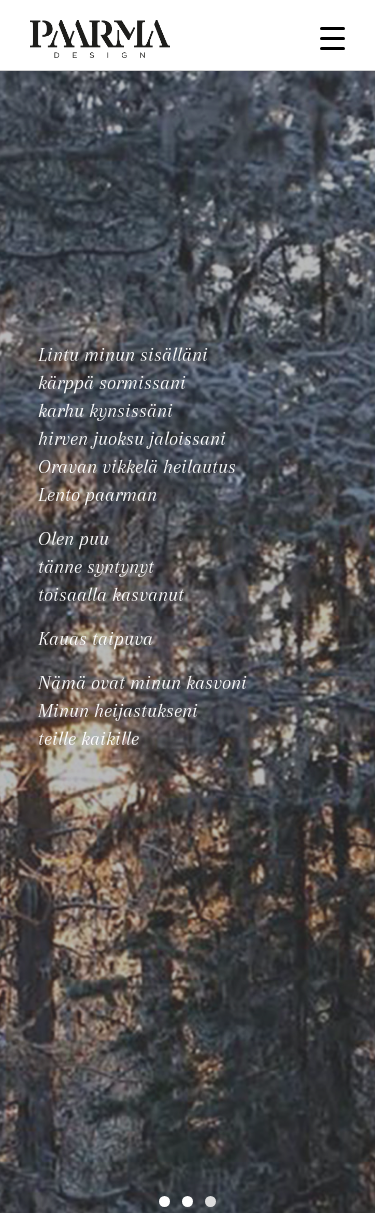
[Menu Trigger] (332, 37)
